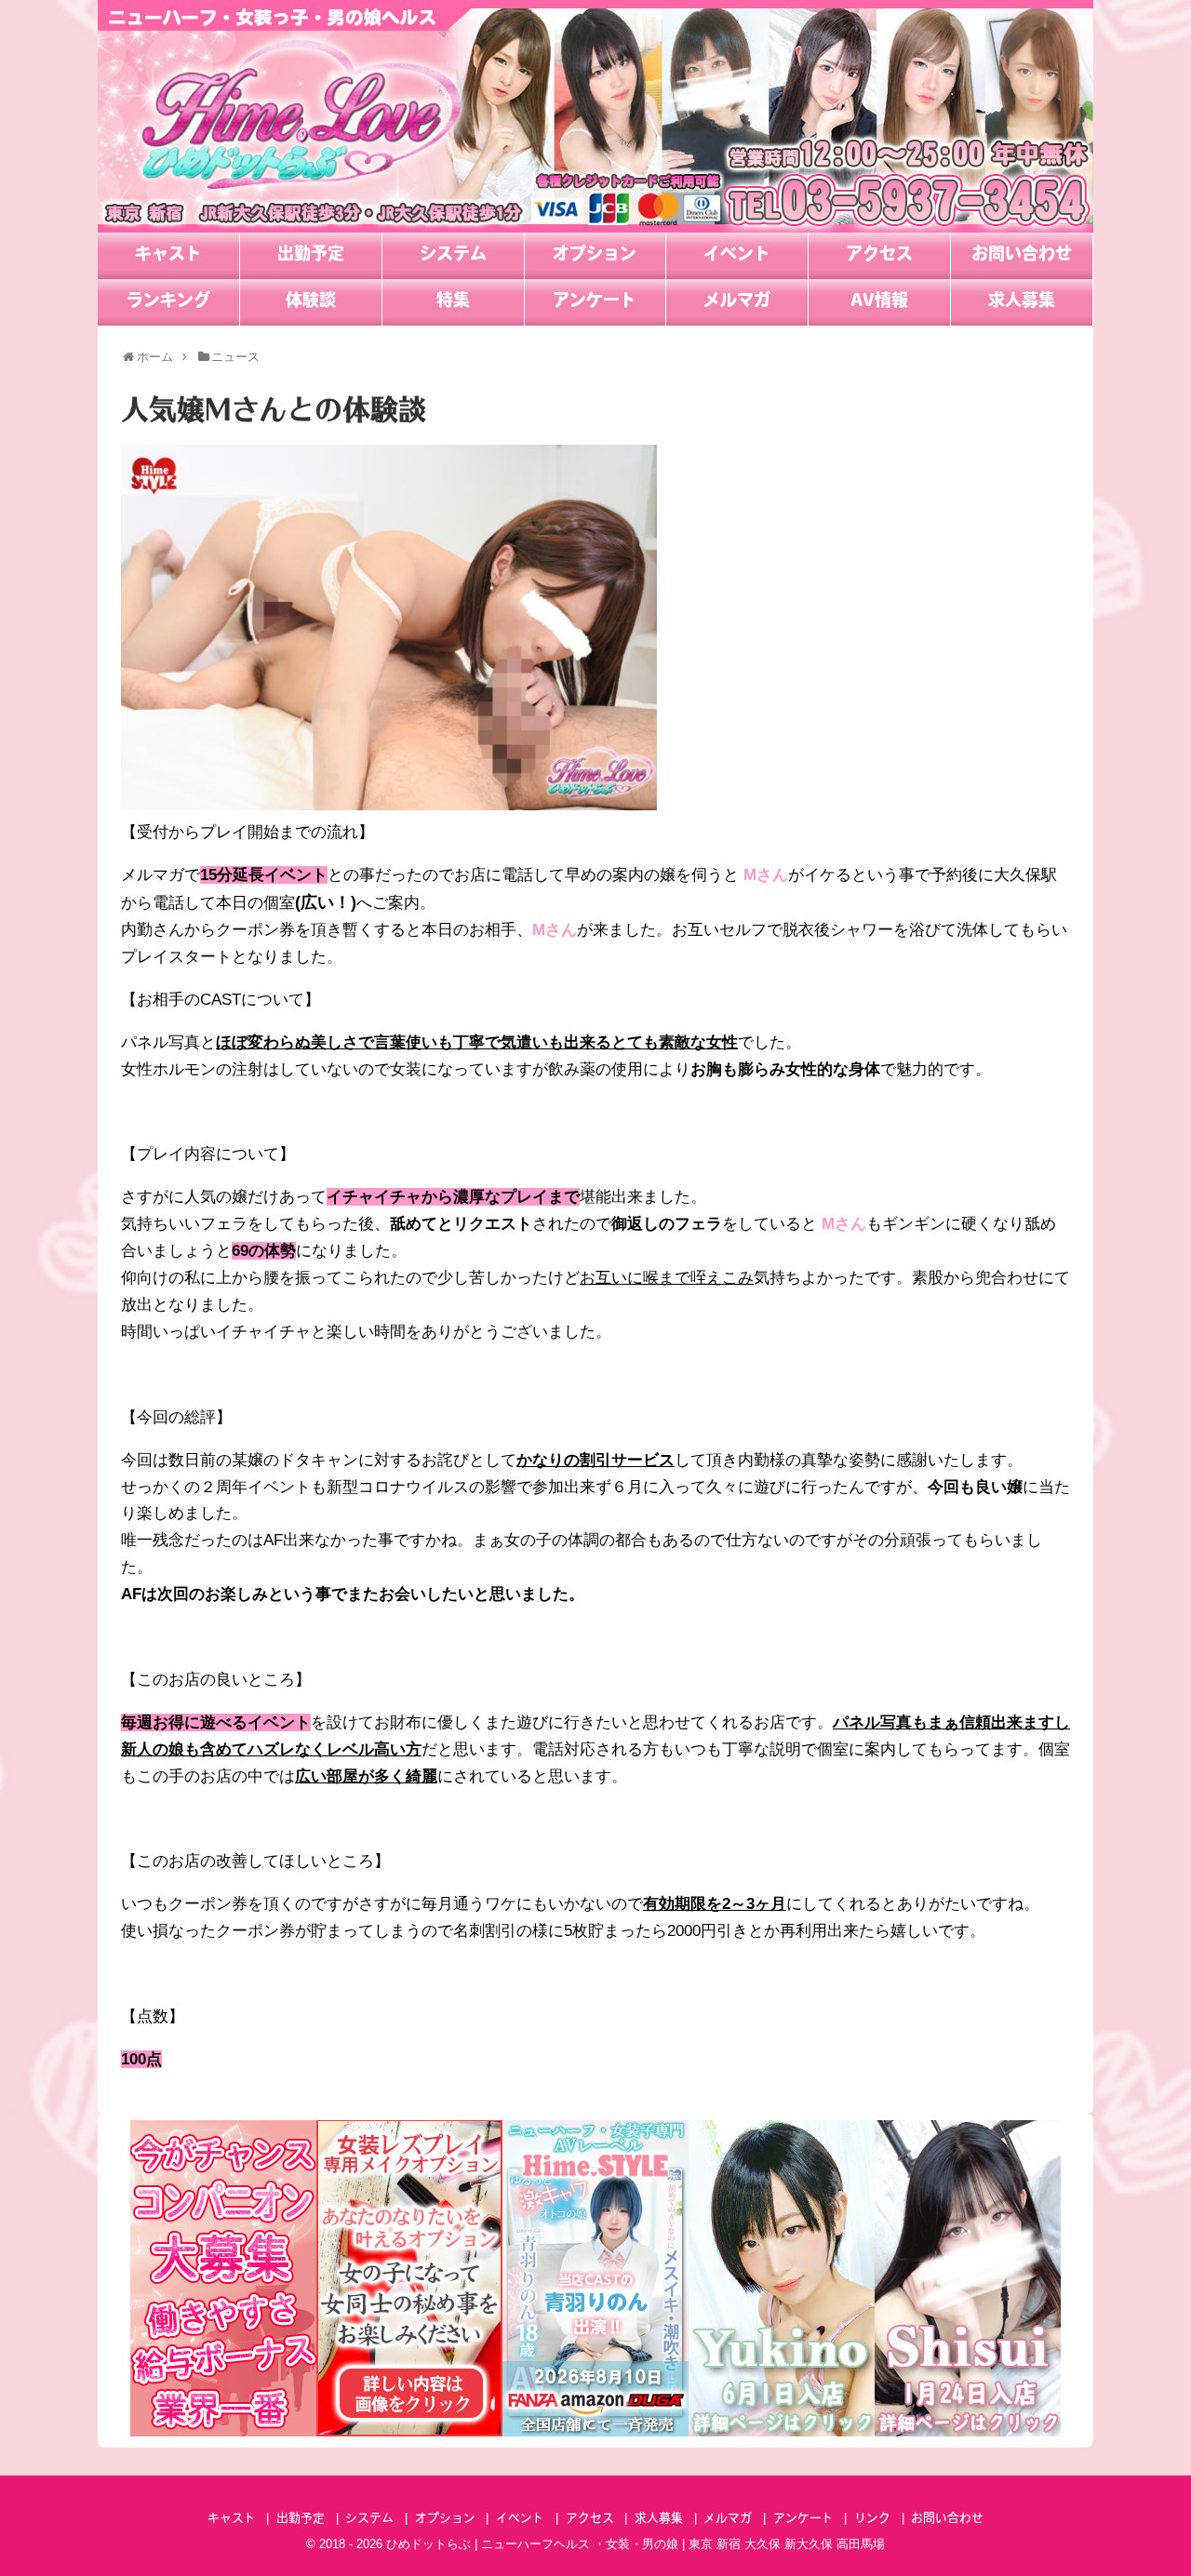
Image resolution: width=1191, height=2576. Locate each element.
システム (453, 256)
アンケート (595, 302)
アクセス (879, 256)
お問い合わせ (1022, 256)
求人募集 (1022, 302)
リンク (872, 2519)
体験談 (311, 302)
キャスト (168, 256)
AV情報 (879, 302)
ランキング (168, 302)
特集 (453, 302)
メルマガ (737, 302)
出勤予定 (311, 256)
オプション (595, 256)
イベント (737, 256)
